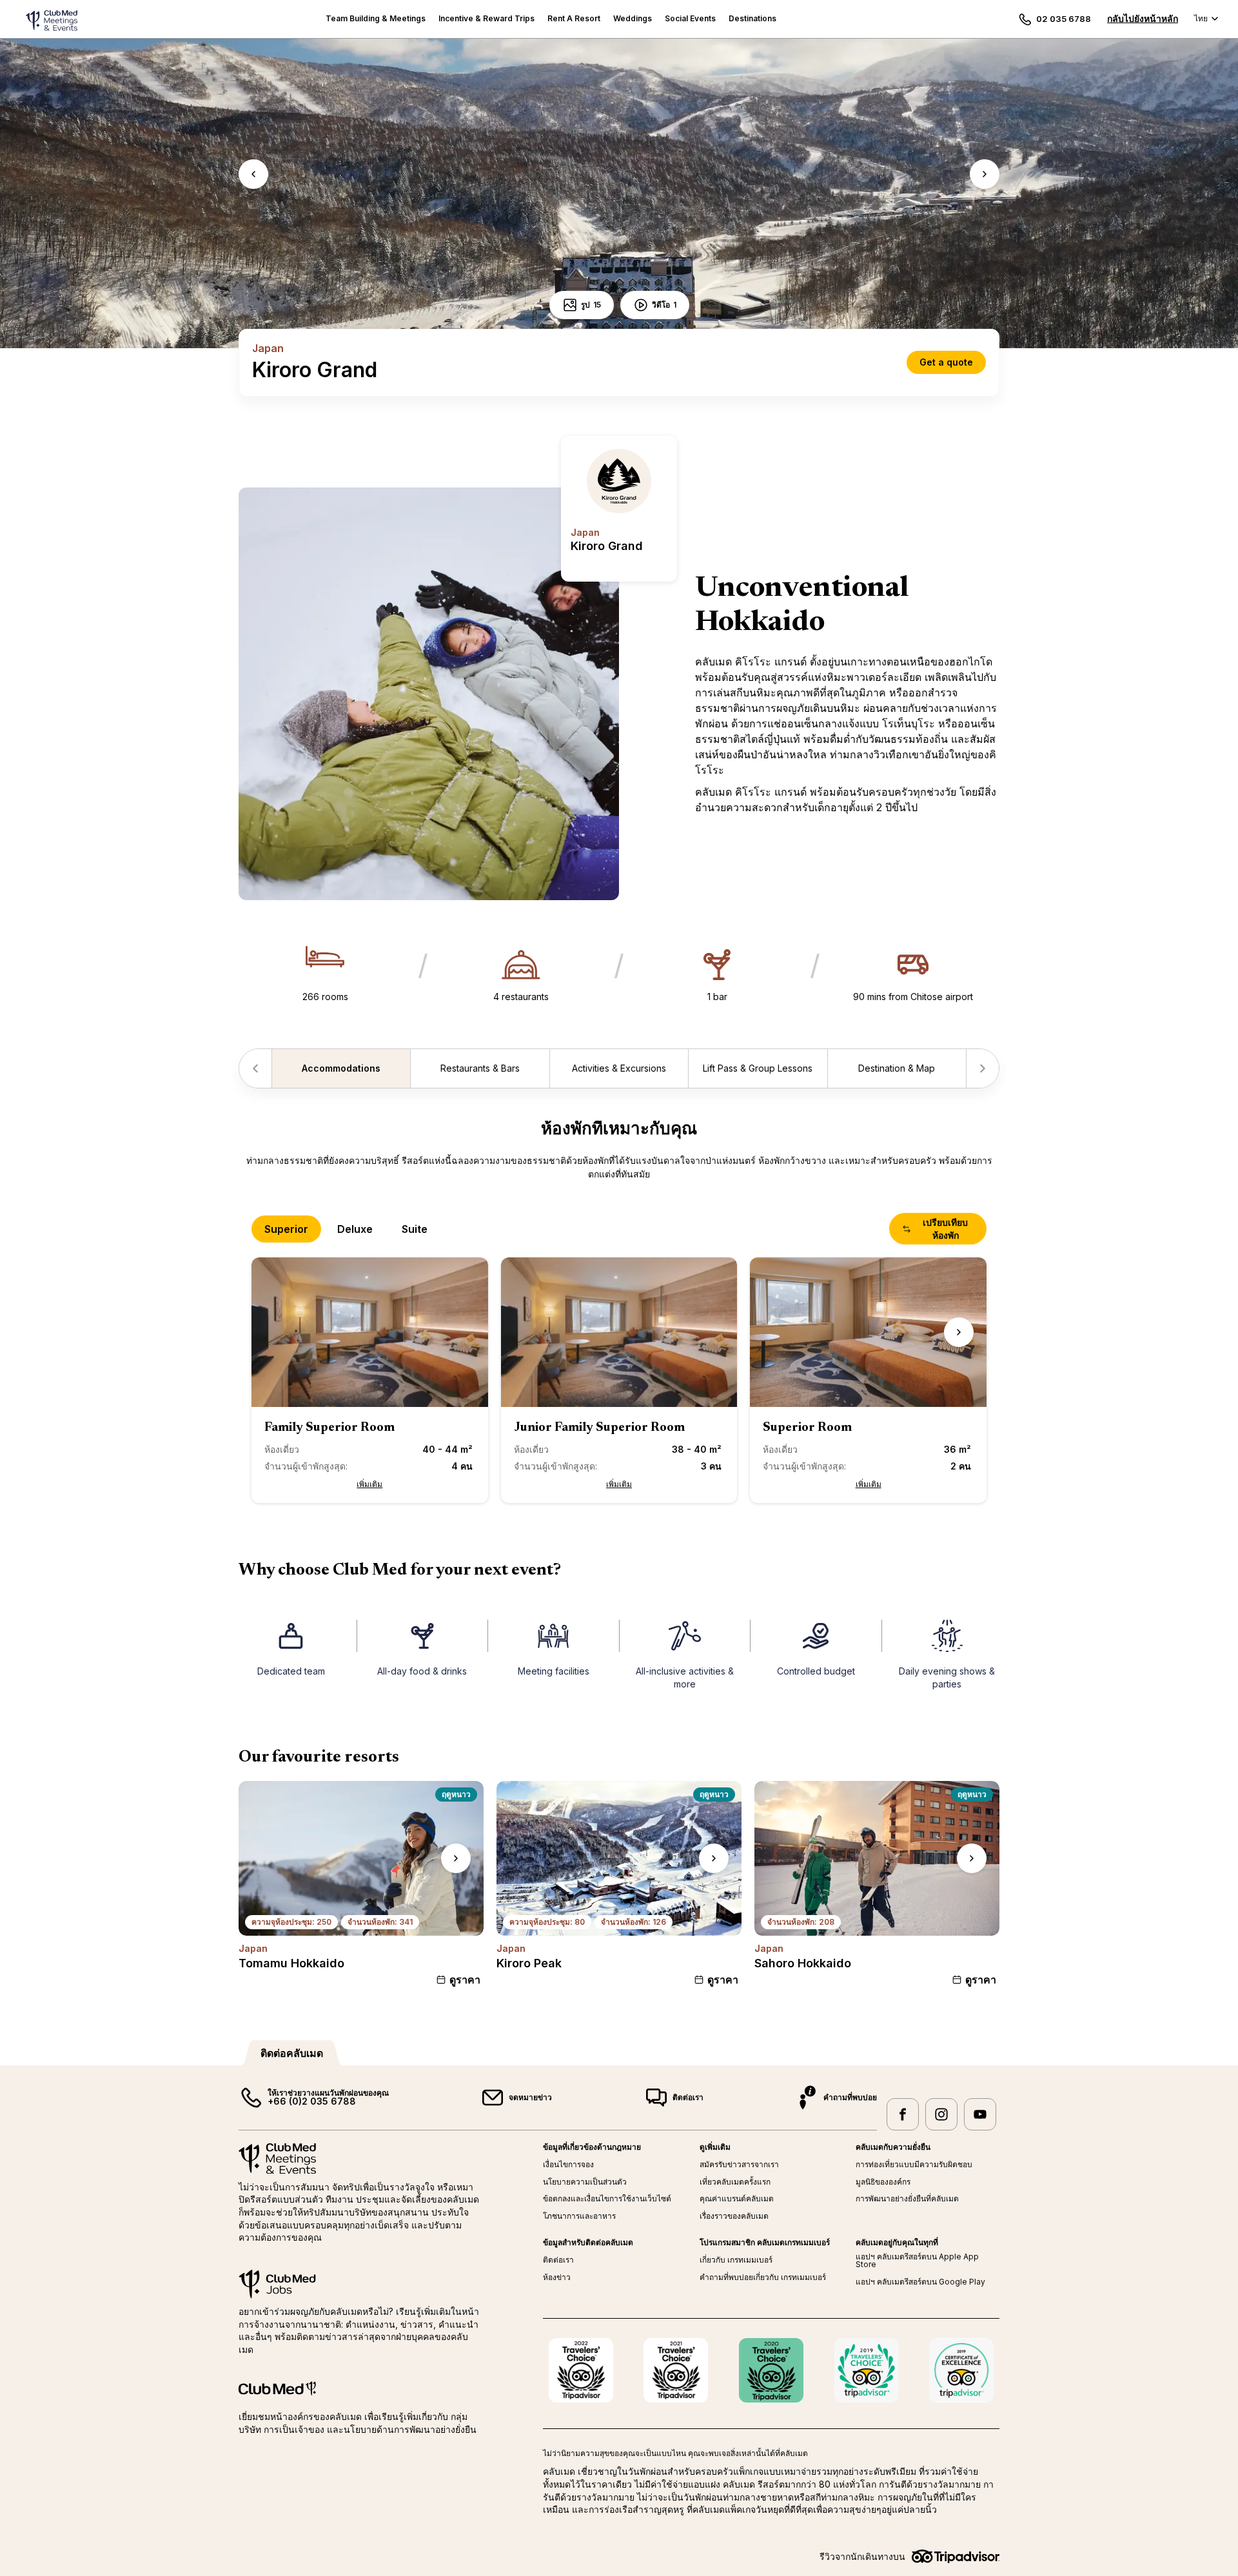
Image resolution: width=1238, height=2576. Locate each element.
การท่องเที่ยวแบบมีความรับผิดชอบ (914, 2165)
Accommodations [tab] (341, 1068)
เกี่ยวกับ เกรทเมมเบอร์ (736, 2260)
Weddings (633, 18)
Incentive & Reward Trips (486, 18)
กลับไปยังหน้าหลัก (1143, 18)
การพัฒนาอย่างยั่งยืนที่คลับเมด (907, 2199)
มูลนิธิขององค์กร (883, 2182)
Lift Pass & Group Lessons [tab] (758, 1068)
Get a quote (946, 362)
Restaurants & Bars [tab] (480, 1068)
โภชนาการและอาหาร (579, 2216)
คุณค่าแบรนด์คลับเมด (737, 2199)
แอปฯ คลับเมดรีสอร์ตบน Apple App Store (917, 2261)
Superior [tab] (286, 1229)
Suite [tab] (415, 1229)
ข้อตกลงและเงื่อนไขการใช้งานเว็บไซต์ (607, 2199)
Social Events (690, 18)
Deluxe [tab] (355, 1229)
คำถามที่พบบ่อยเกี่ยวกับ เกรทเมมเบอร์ (763, 2277)
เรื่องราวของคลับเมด (734, 2216)
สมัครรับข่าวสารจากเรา (739, 2165)
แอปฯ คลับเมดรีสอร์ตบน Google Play (920, 2282)
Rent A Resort (574, 18)
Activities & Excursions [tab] (619, 1068)
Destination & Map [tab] (897, 1068)
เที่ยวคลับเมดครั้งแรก (735, 2182)
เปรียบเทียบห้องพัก (945, 1229)
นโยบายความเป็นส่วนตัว (585, 2182)
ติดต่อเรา (558, 2260)
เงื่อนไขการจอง (568, 2165)
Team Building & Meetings (376, 18)
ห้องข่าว (557, 2277)
